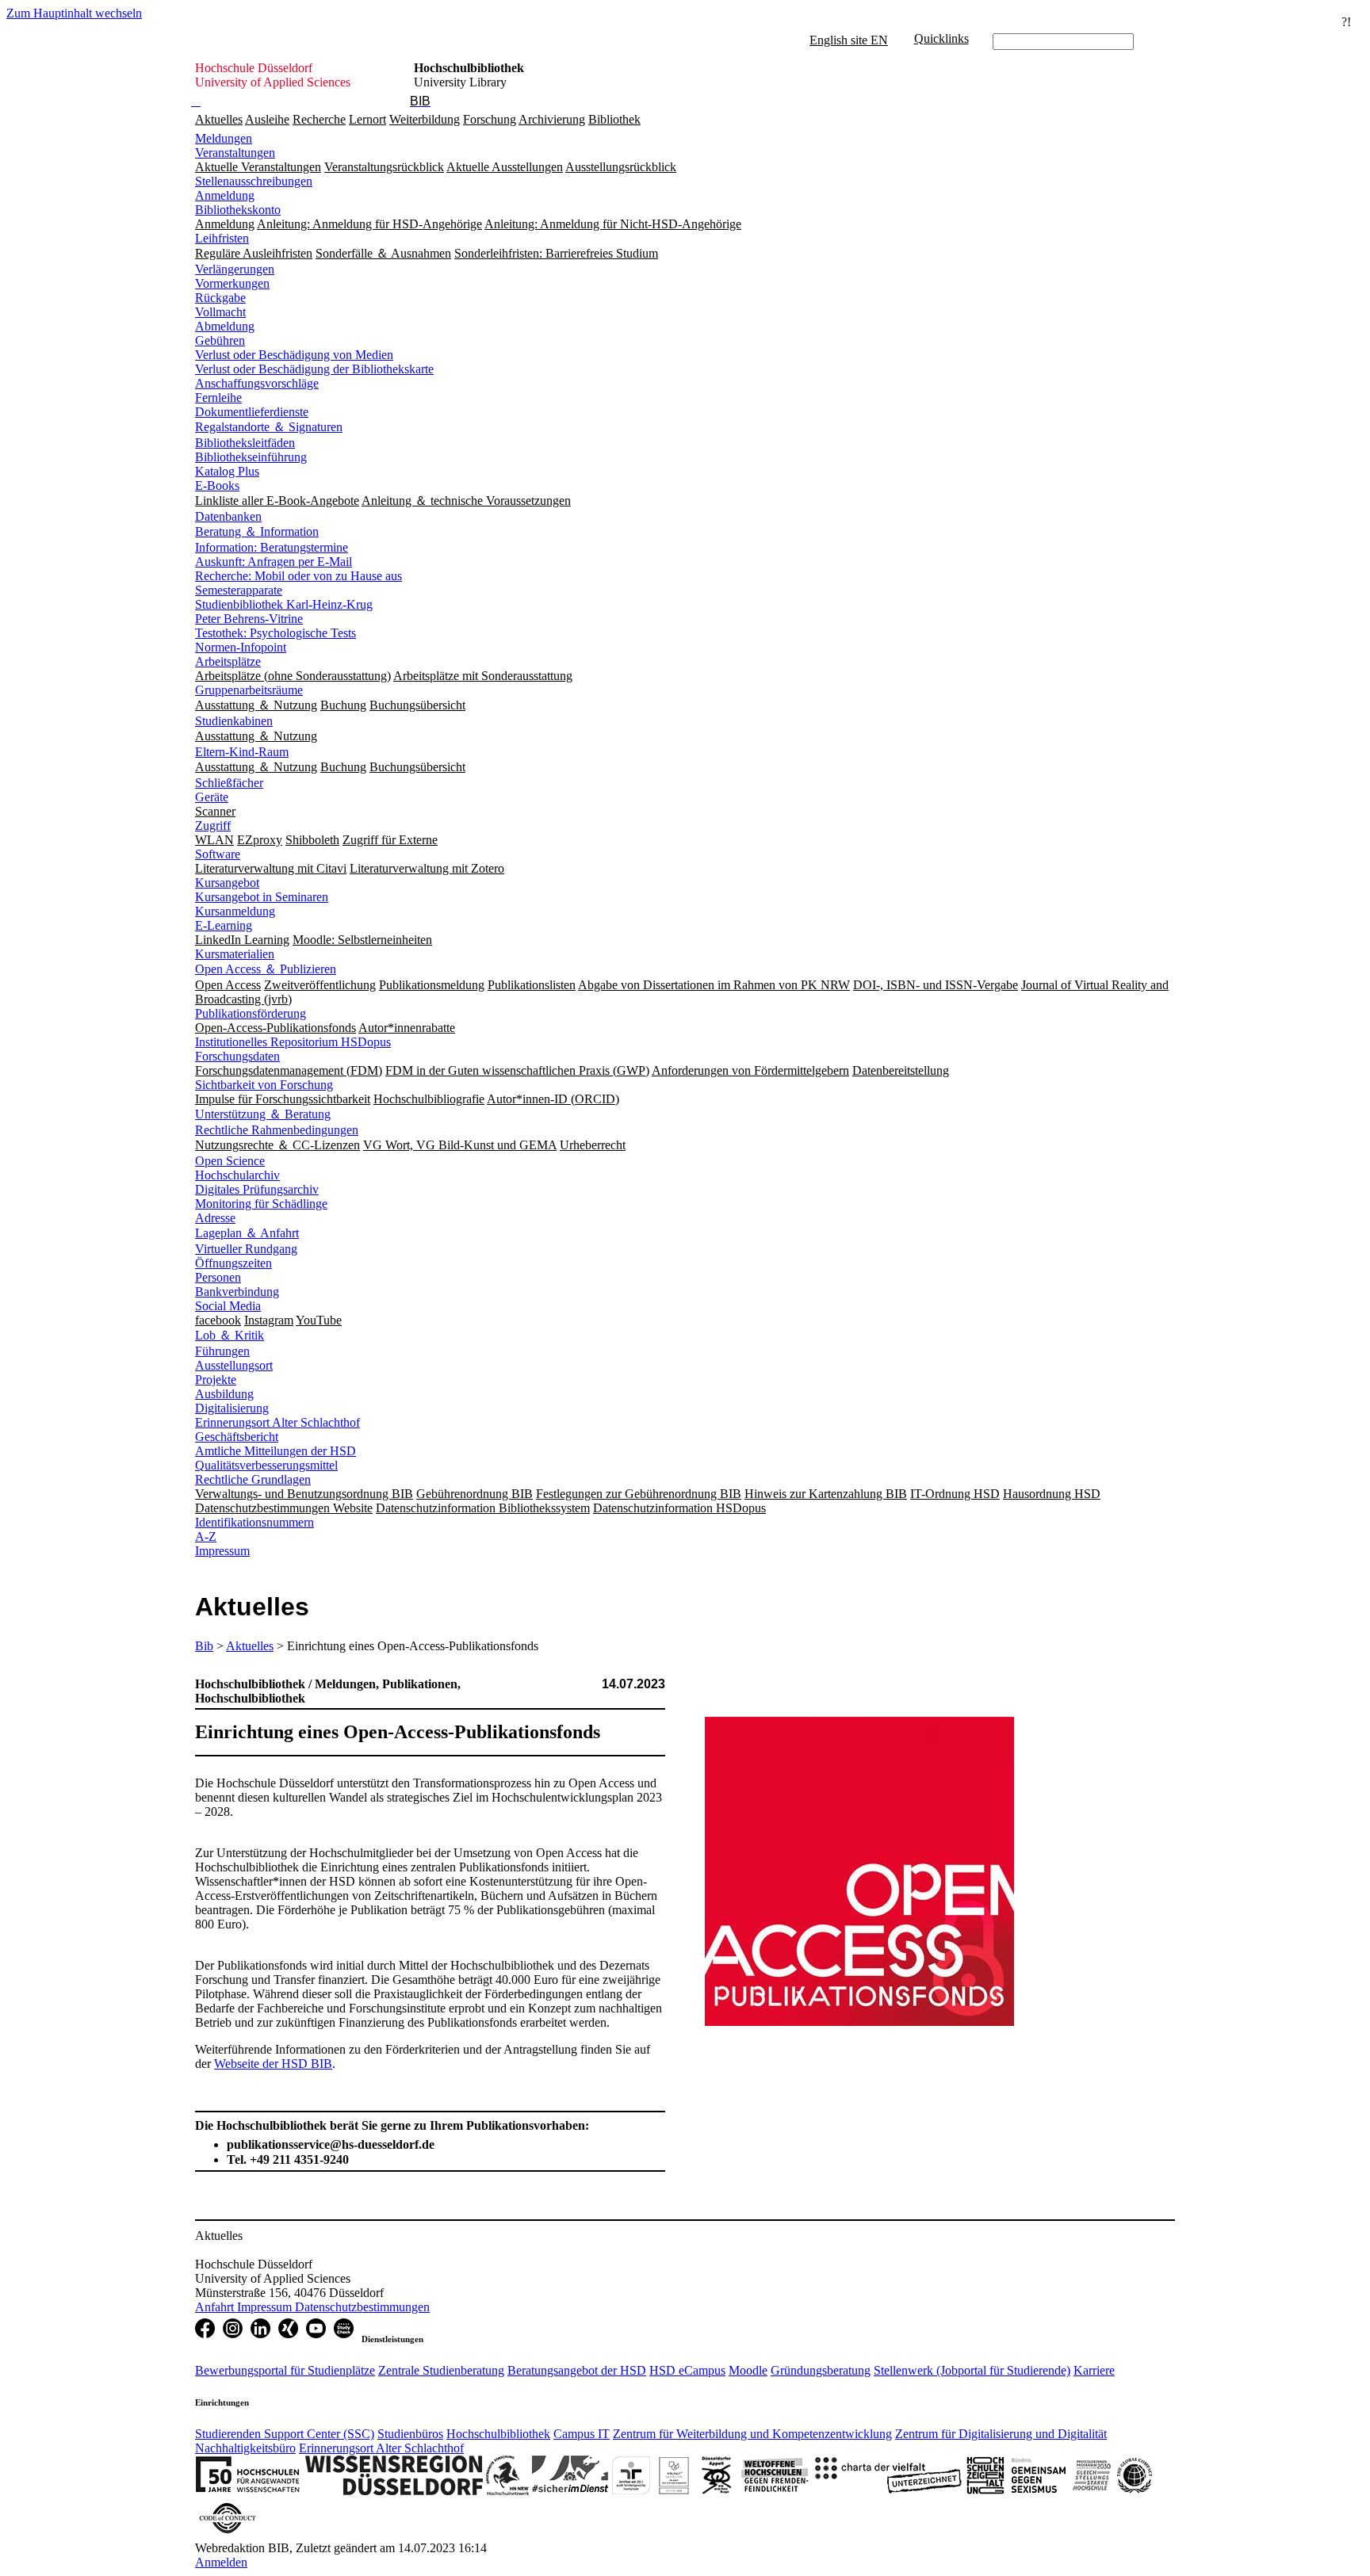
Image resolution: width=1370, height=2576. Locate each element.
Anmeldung (225, 195)
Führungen (222, 1351)
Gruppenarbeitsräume (249, 690)
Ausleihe (267, 119)
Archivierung (552, 119)
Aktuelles (219, 119)
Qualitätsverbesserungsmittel (266, 1465)
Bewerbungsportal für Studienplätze (285, 2370)
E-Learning (224, 925)
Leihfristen (222, 238)
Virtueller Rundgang (246, 1249)
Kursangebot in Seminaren (262, 897)
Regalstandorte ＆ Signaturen (269, 427)
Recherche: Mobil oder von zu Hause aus (298, 576)
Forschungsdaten (237, 1056)
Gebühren (220, 340)
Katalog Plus (227, 471)
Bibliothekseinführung (251, 457)
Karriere (1094, 2370)
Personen (218, 1277)
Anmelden (221, 2562)
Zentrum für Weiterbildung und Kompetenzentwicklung (752, 2434)
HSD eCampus (687, 2370)
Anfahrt (216, 2307)
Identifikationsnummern (254, 1522)
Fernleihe (218, 397)
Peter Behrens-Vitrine (249, 619)
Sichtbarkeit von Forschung (264, 1085)
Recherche (319, 119)
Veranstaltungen (235, 153)
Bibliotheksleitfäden (245, 443)
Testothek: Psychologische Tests (276, 633)
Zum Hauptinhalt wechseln (74, 13)
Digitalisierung (232, 1408)
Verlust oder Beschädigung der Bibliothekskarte (314, 369)
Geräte (212, 797)
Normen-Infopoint (241, 647)
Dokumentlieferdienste (252, 412)
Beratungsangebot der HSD (577, 2370)
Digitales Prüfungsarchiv (257, 1189)
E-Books (217, 485)
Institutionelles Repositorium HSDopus (293, 1042)
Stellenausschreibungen (254, 181)
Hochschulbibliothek (498, 2434)
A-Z (206, 1536)
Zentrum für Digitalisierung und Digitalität (1001, 2434)
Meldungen (224, 138)
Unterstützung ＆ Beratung (263, 1114)
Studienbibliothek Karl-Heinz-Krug (284, 604)
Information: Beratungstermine (272, 547)
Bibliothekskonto (238, 210)
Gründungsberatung (821, 2370)
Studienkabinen (234, 721)
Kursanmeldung (235, 911)
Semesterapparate (239, 590)
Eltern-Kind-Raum (242, 752)
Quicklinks (941, 38)
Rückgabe (220, 298)
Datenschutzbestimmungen (362, 2307)
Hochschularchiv (237, 1175)
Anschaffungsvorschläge (257, 383)
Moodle (748, 2370)
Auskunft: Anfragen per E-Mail (274, 562)
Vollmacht (220, 312)
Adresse (215, 1218)
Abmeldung (225, 326)
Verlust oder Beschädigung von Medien (294, 355)
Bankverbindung (237, 1292)
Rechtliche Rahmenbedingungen (277, 1130)
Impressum (222, 1551)
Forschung (490, 119)
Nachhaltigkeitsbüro (245, 2448)
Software (218, 854)
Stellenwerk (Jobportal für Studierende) (972, 2370)
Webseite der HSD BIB (273, 2064)
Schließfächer (229, 783)
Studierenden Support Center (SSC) (285, 2434)
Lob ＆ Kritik (230, 1335)
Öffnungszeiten (233, 1263)
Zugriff (213, 826)
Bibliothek (614, 119)
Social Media (228, 1306)
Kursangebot (227, 883)
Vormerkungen (232, 283)
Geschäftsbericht (237, 1437)
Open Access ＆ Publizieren (266, 969)
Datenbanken (228, 516)
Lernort (367, 119)
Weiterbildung (425, 119)
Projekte (216, 1380)
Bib (204, 1646)
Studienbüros (410, 2434)
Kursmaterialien (235, 954)
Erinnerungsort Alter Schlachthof (277, 1422)
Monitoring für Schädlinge (261, 1204)
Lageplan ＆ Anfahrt (247, 1233)
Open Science (230, 1161)
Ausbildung (224, 1394)
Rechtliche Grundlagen (253, 1479)
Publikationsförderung (251, 1013)
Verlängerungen (235, 269)
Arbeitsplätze (228, 661)
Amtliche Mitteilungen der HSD (276, 1451)
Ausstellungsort (234, 1365)
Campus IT (582, 2434)
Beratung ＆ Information (257, 531)
